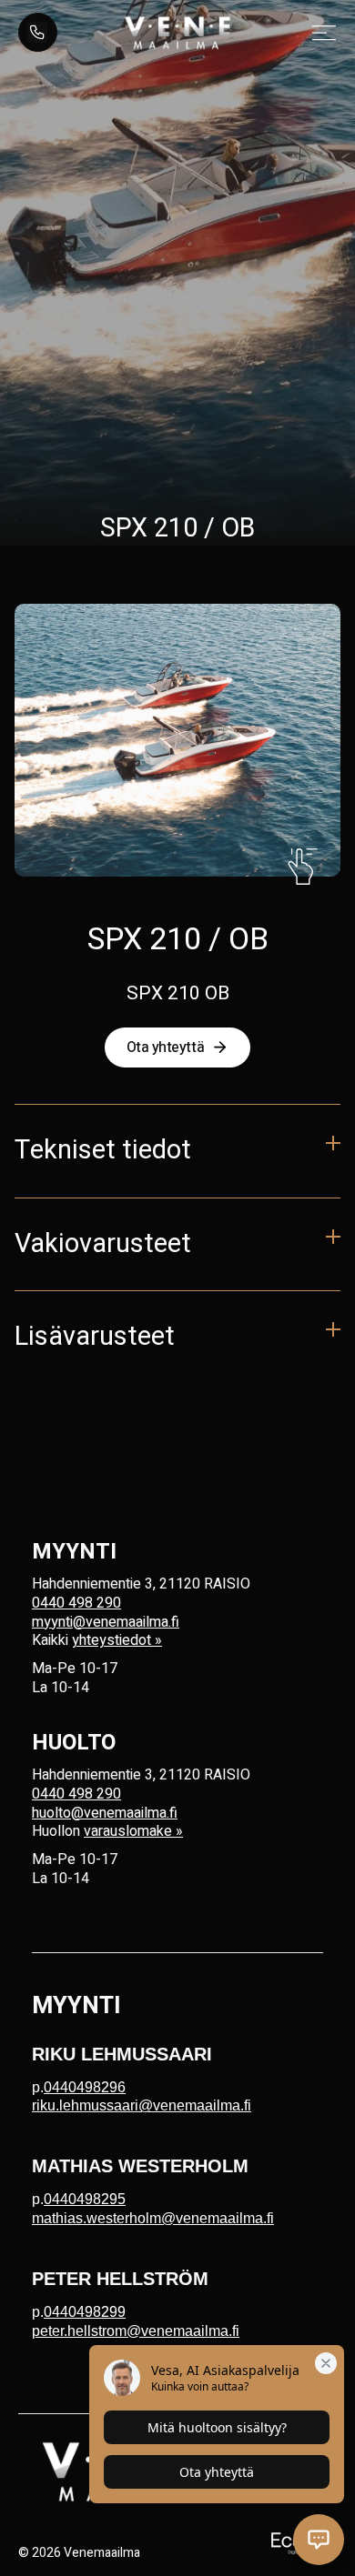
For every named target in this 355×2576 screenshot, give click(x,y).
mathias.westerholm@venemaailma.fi (153, 2218)
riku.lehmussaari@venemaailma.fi (142, 2105)
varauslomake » (133, 1831)
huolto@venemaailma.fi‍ (105, 1813)
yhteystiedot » (117, 1640)
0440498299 (85, 2312)
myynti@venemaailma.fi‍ (106, 1622)
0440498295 (85, 2199)
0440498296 (85, 2087)
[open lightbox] (177, 740)
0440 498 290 (76, 1603)
